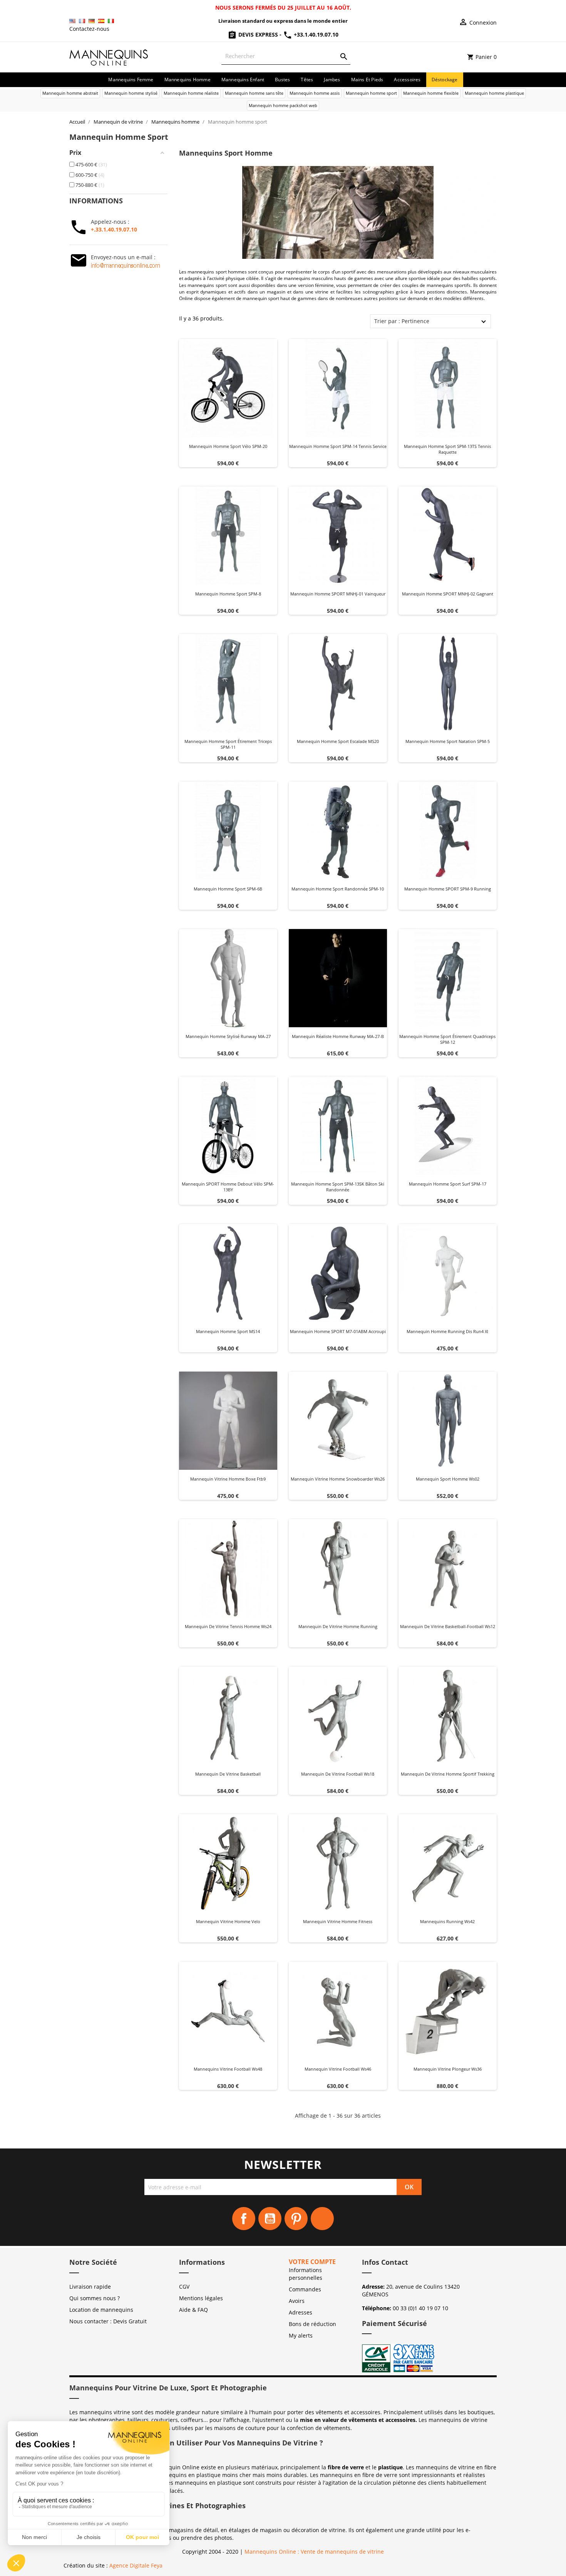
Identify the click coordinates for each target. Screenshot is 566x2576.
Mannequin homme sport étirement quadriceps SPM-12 (447, 1039)
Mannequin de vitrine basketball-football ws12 (448, 1626)
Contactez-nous (89, 29)
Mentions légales (201, 2298)
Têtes (307, 80)
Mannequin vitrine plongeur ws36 (448, 2069)
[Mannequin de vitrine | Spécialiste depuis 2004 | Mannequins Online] (109, 56)
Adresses (301, 2312)
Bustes (282, 80)
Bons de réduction (312, 2324)
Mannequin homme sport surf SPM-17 (448, 1184)
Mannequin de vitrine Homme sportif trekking (448, 1774)
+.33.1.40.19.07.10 (114, 229)
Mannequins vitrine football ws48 (228, 2069)
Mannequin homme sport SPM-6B (228, 889)
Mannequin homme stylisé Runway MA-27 (228, 1036)
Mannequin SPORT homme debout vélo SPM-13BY (228, 1187)
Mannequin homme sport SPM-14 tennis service (338, 446)
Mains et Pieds (367, 80)
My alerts (301, 2335)
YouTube (270, 2219)
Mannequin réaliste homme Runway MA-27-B (338, 1036)
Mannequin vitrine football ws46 (338, 2069)
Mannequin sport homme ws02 (448, 1479)
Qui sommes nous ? (95, 2298)
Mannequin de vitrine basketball (228, 1774)
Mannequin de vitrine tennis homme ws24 (228, 1626)
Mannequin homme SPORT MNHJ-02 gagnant (448, 594)
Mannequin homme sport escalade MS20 (338, 741)
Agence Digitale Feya (136, 2565)
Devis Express (258, 34)
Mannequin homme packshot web (283, 105)
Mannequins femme (131, 80)
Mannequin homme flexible (431, 93)
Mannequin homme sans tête (254, 93)
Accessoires (407, 80)
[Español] (101, 21)
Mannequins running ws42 (447, 1921)
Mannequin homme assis (315, 93)
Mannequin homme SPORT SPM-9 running (448, 889)
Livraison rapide (90, 2287)
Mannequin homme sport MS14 (228, 1331)
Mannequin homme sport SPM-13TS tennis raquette (447, 449)
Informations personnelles (306, 2274)
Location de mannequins (101, 2310)
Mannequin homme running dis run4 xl (447, 1331)
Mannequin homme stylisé (131, 93)
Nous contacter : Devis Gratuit (108, 2321)
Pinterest (296, 2219)
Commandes (305, 2289)
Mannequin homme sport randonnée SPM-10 (338, 889)
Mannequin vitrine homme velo (228, 1921)
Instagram (322, 2219)
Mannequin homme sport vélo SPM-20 (228, 446)
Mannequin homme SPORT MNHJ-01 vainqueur (338, 594)
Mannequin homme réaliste (191, 93)
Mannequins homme (188, 80)
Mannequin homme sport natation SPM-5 (448, 741)
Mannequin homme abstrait (70, 93)
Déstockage (445, 80)
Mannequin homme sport (371, 93)
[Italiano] (111, 21)
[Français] (82, 21)
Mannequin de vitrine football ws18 (338, 1774)
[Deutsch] (92, 21)
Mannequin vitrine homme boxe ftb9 (228, 1479)
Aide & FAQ (193, 2310)
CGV (184, 2287)
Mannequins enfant (243, 80)
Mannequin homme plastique (494, 93)
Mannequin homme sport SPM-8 (228, 594)
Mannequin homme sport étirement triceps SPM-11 (228, 744)
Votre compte (312, 2262)
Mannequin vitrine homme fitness (338, 1921)
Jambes (332, 80)
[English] (72, 21)
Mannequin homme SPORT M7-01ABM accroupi (338, 1331)
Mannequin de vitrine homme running (338, 1626)
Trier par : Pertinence (402, 321)
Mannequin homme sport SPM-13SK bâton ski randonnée (338, 1187)
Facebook (244, 2219)
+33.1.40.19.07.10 (315, 34)
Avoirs (297, 2301)
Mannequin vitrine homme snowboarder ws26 (338, 1479)
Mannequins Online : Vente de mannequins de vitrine (314, 2552)
